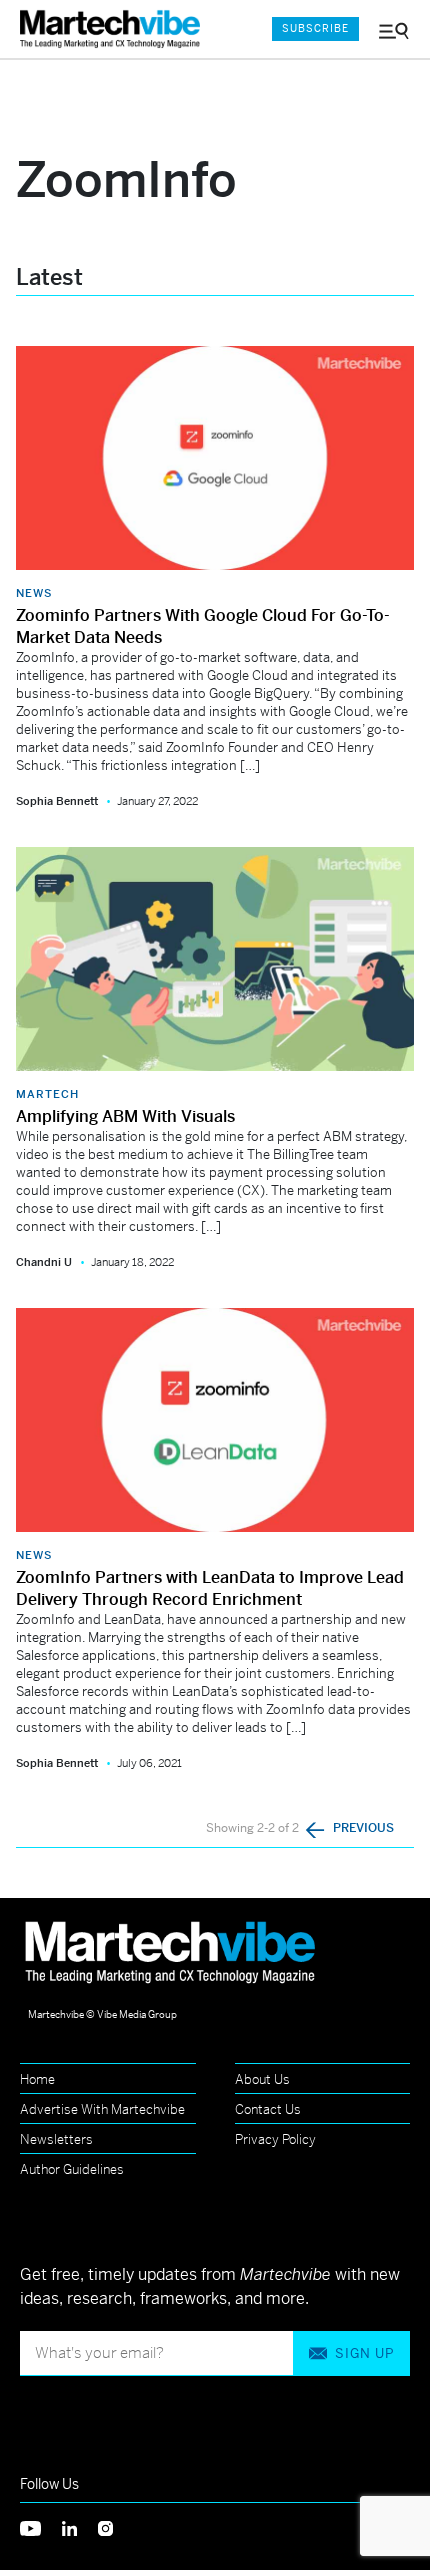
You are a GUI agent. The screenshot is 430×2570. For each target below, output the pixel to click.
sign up (364, 2353)
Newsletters (56, 2139)
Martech (47, 1094)
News (34, 593)
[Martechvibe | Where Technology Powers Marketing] (115, 29)
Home (37, 2079)
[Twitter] (41, 2526)
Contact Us (268, 2109)
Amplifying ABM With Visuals (125, 1116)
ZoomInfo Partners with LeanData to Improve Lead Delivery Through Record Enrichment (210, 1588)
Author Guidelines (72, 2169)
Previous (362, 1828)
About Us (262, 2079)
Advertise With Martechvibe (102, 2109)
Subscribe (315, 28)
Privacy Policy (275, 2139)
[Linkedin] (80, 2526)
